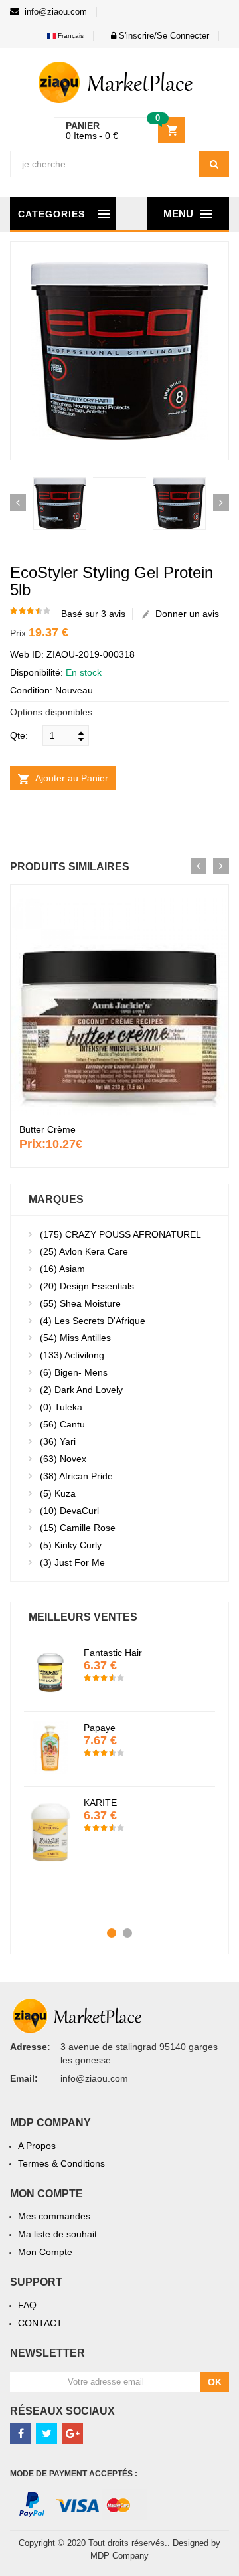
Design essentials (87, 1286)
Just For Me (72, 1562)
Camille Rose (78, 1528)
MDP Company (119, 2556)
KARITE (100, 1803)
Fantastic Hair (113, 1653)
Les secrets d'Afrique (93, 1321)
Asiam (62, 1269)
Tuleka (61, 1407)
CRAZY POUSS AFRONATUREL (120, 1234)
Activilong (72, 1355)
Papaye (100, 1728)
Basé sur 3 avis (93, 614)
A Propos (37, 2146)
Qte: (19, 735)
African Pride (76, 1476)
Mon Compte (45, 2252)
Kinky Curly (71, 1545)
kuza (58, 1493)
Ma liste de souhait (57, 2234)
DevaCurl (69, 1511)
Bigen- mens (74, 1372)
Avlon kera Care (84, 1251)
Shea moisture (80, 1303)
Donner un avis (185, 614)
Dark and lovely (81, 1390)
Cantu (62, 1424)
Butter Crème (47, 1129)
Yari (58, 1441)
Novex (63, 1459)
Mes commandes (54, 2216)
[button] (156, 36)
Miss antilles (75, 1338)
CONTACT (40, 2323)
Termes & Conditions (61, 2163)
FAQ (27, 2305)
